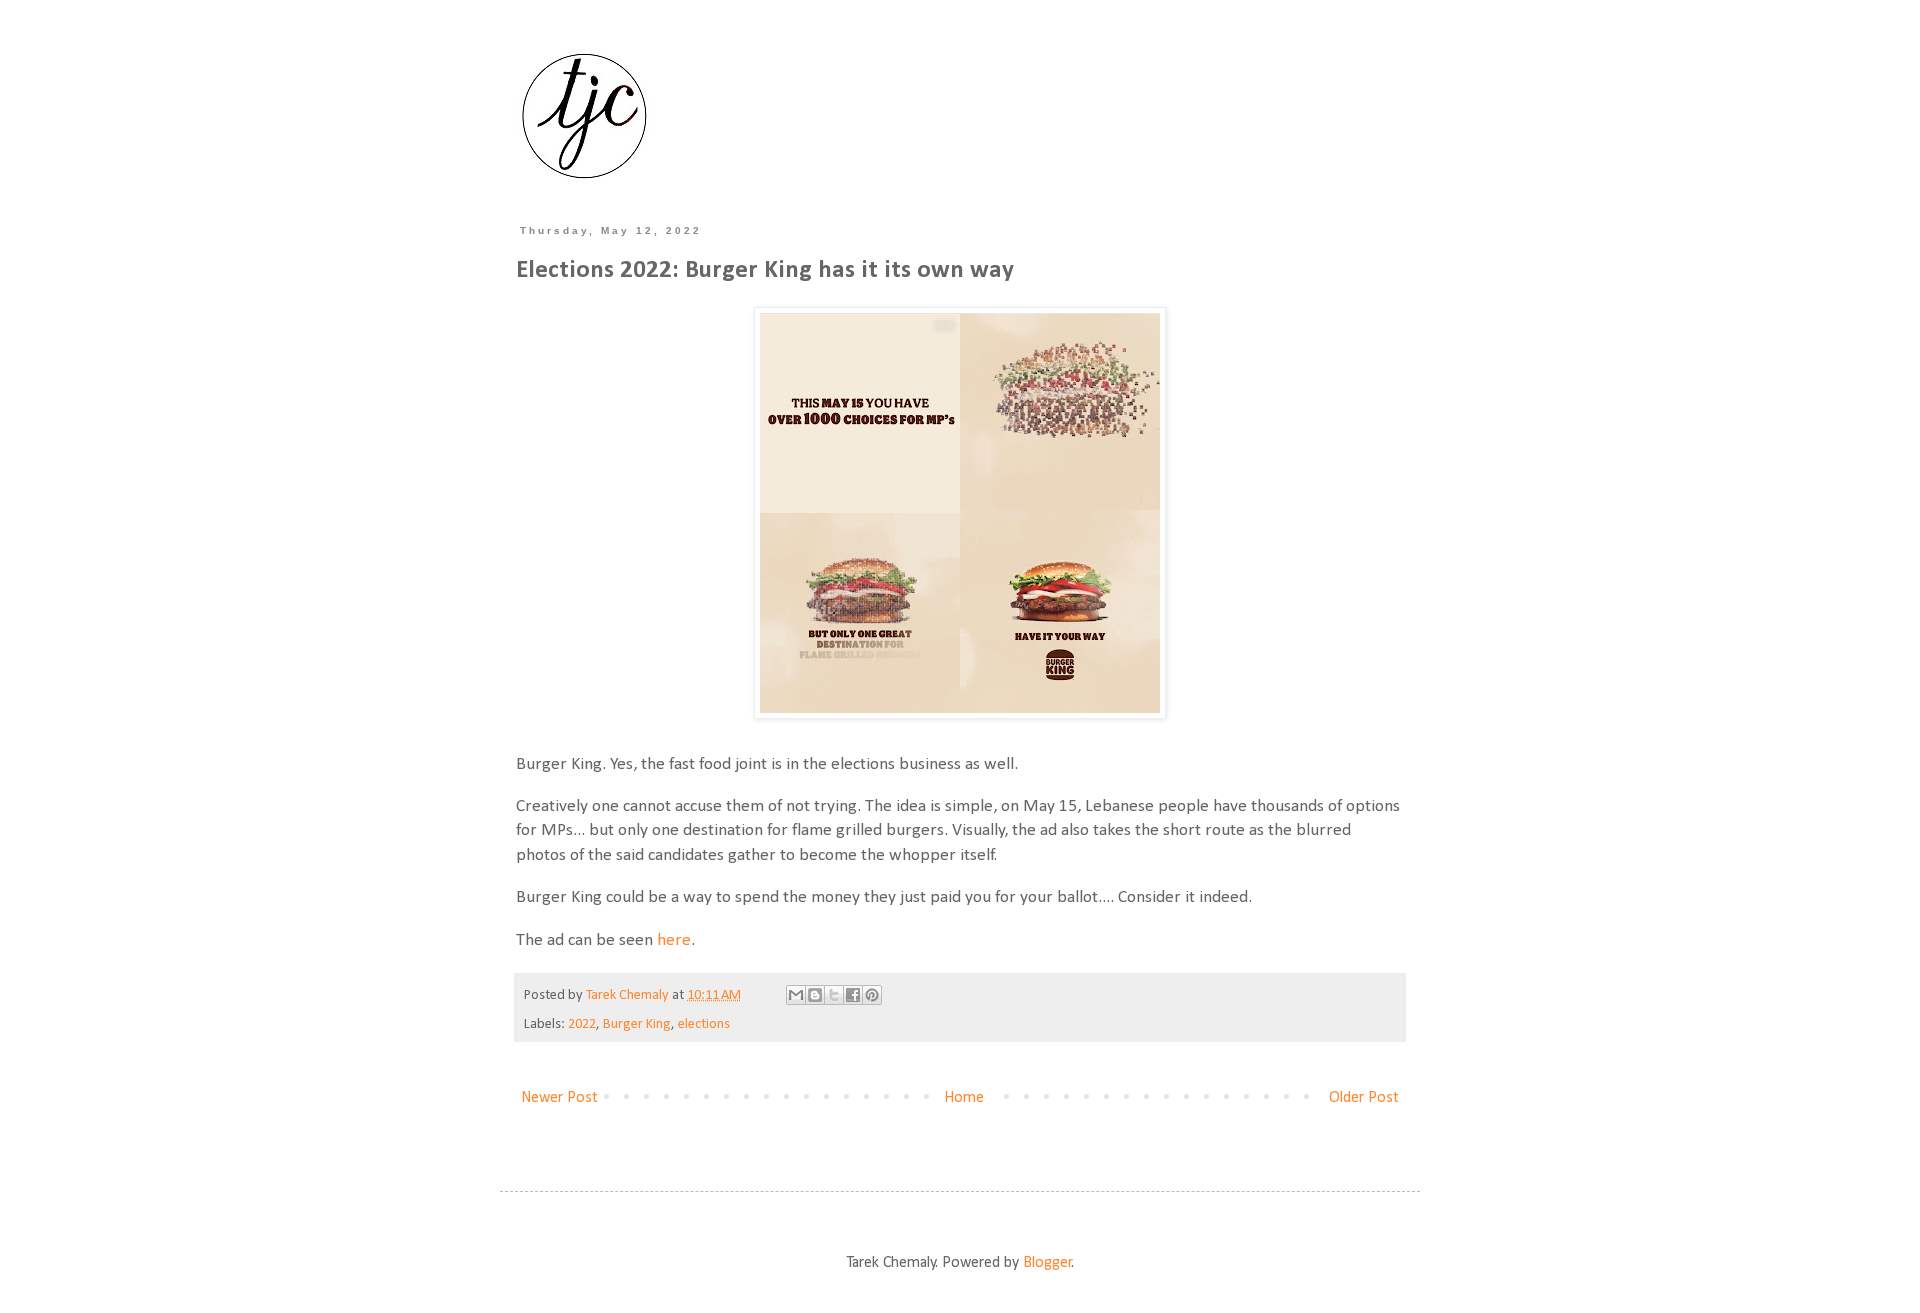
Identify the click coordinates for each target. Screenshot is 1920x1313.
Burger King (637, 1024)
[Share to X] (834, 995)
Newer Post (559, 1098)
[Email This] (796, 995)
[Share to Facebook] (853, 995)
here (674, 940)
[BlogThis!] (815, 995)
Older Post (1364, 1098)
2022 (582, 1024)
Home (964, 1098)
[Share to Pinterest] (872, 995)
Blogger (1047, 1263)
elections (704, 1024)
